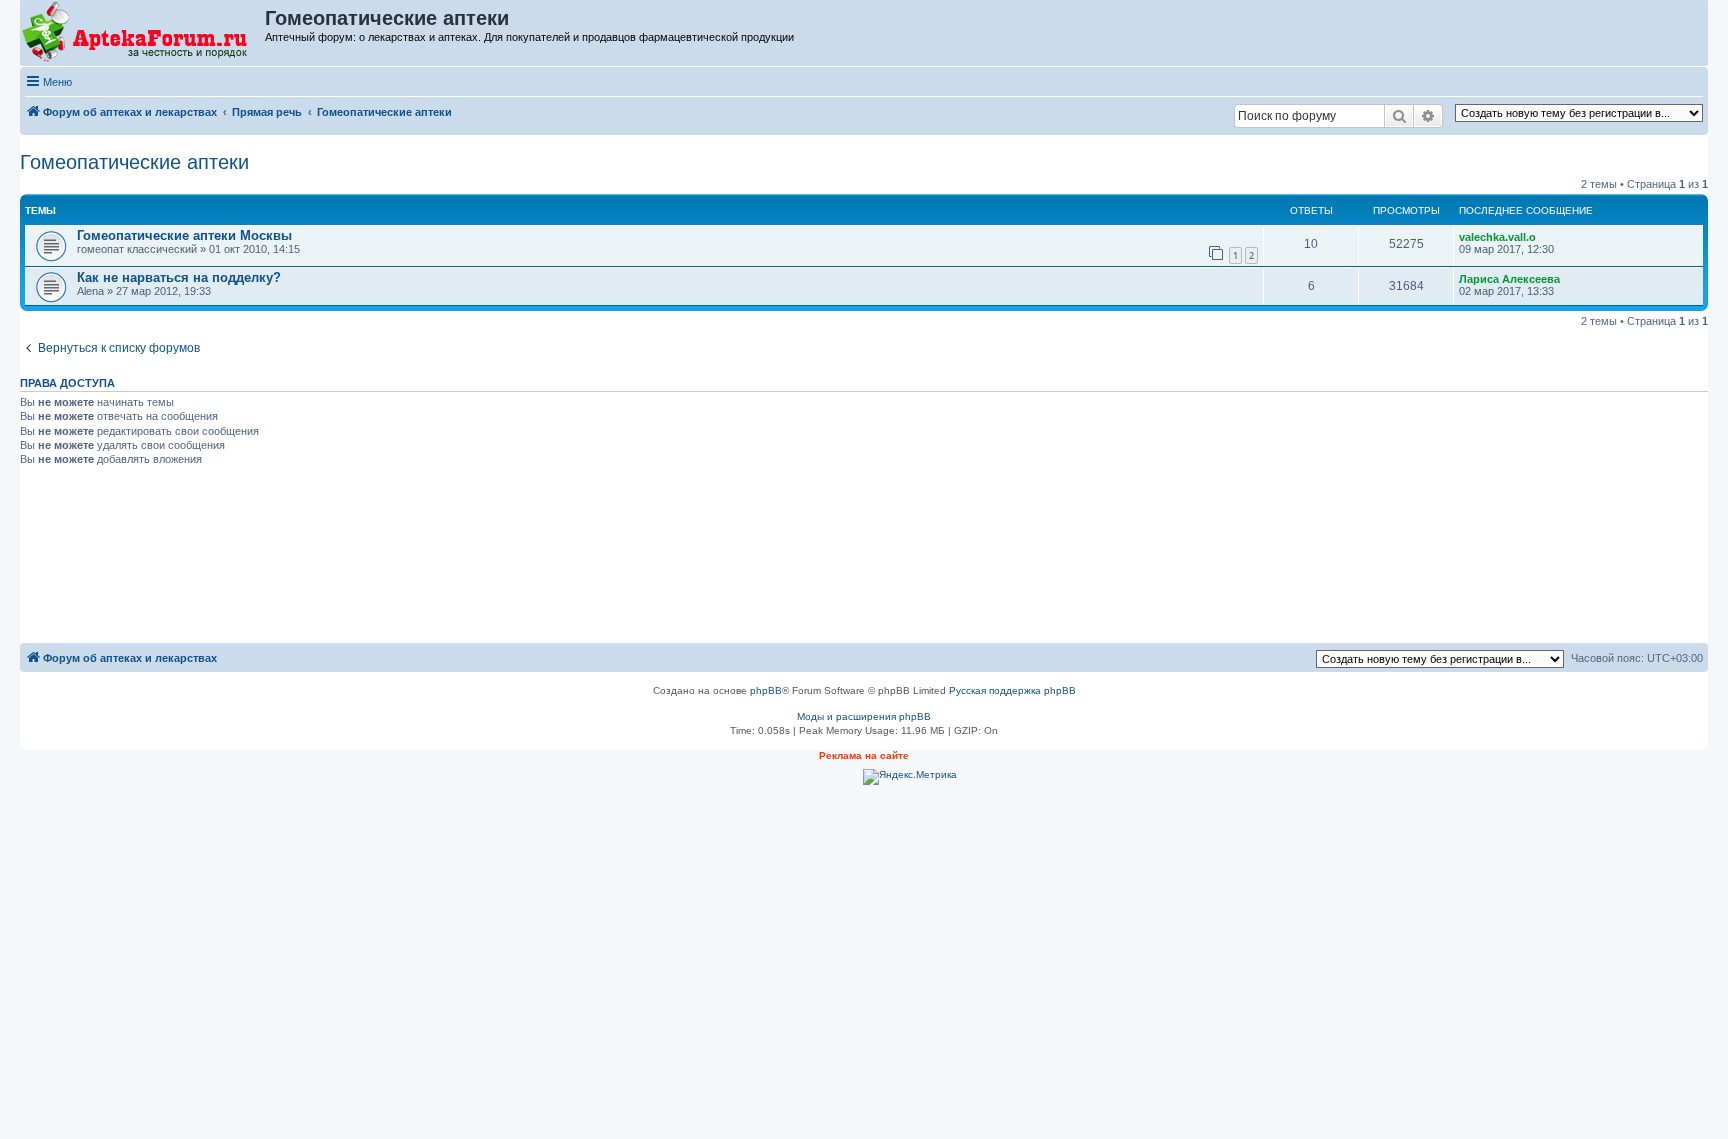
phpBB (766, 690)
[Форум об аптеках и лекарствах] (143, 33)
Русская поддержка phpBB (1012, 690)
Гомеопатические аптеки (134, 162)
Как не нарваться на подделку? (179, 277)
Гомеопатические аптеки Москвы (184, 235)
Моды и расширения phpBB (864, 716)
